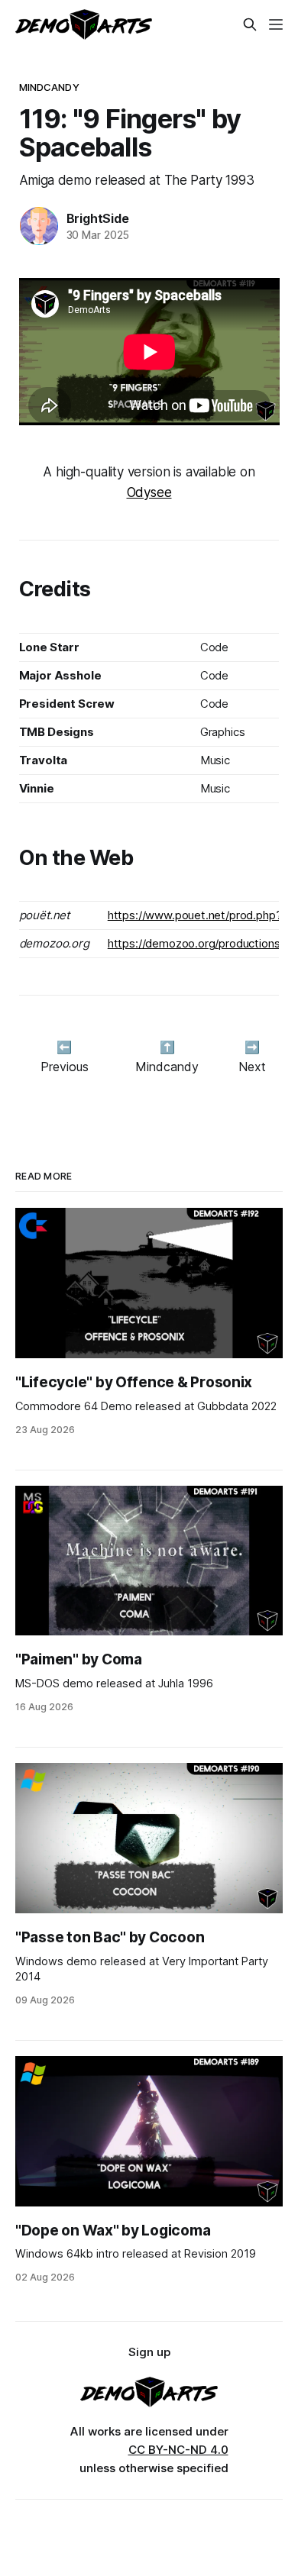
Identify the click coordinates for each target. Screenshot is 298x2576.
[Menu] (276, 24)
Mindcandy (49, 87)
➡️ (252, 1047)
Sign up (149, 2352)
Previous (65, 1067)
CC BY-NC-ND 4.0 (178, 2450)
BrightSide (98, 218)
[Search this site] (250, 24)
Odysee (149, 492)
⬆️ (167, 1047)
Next (252, 1067)
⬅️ (64, 1047)
